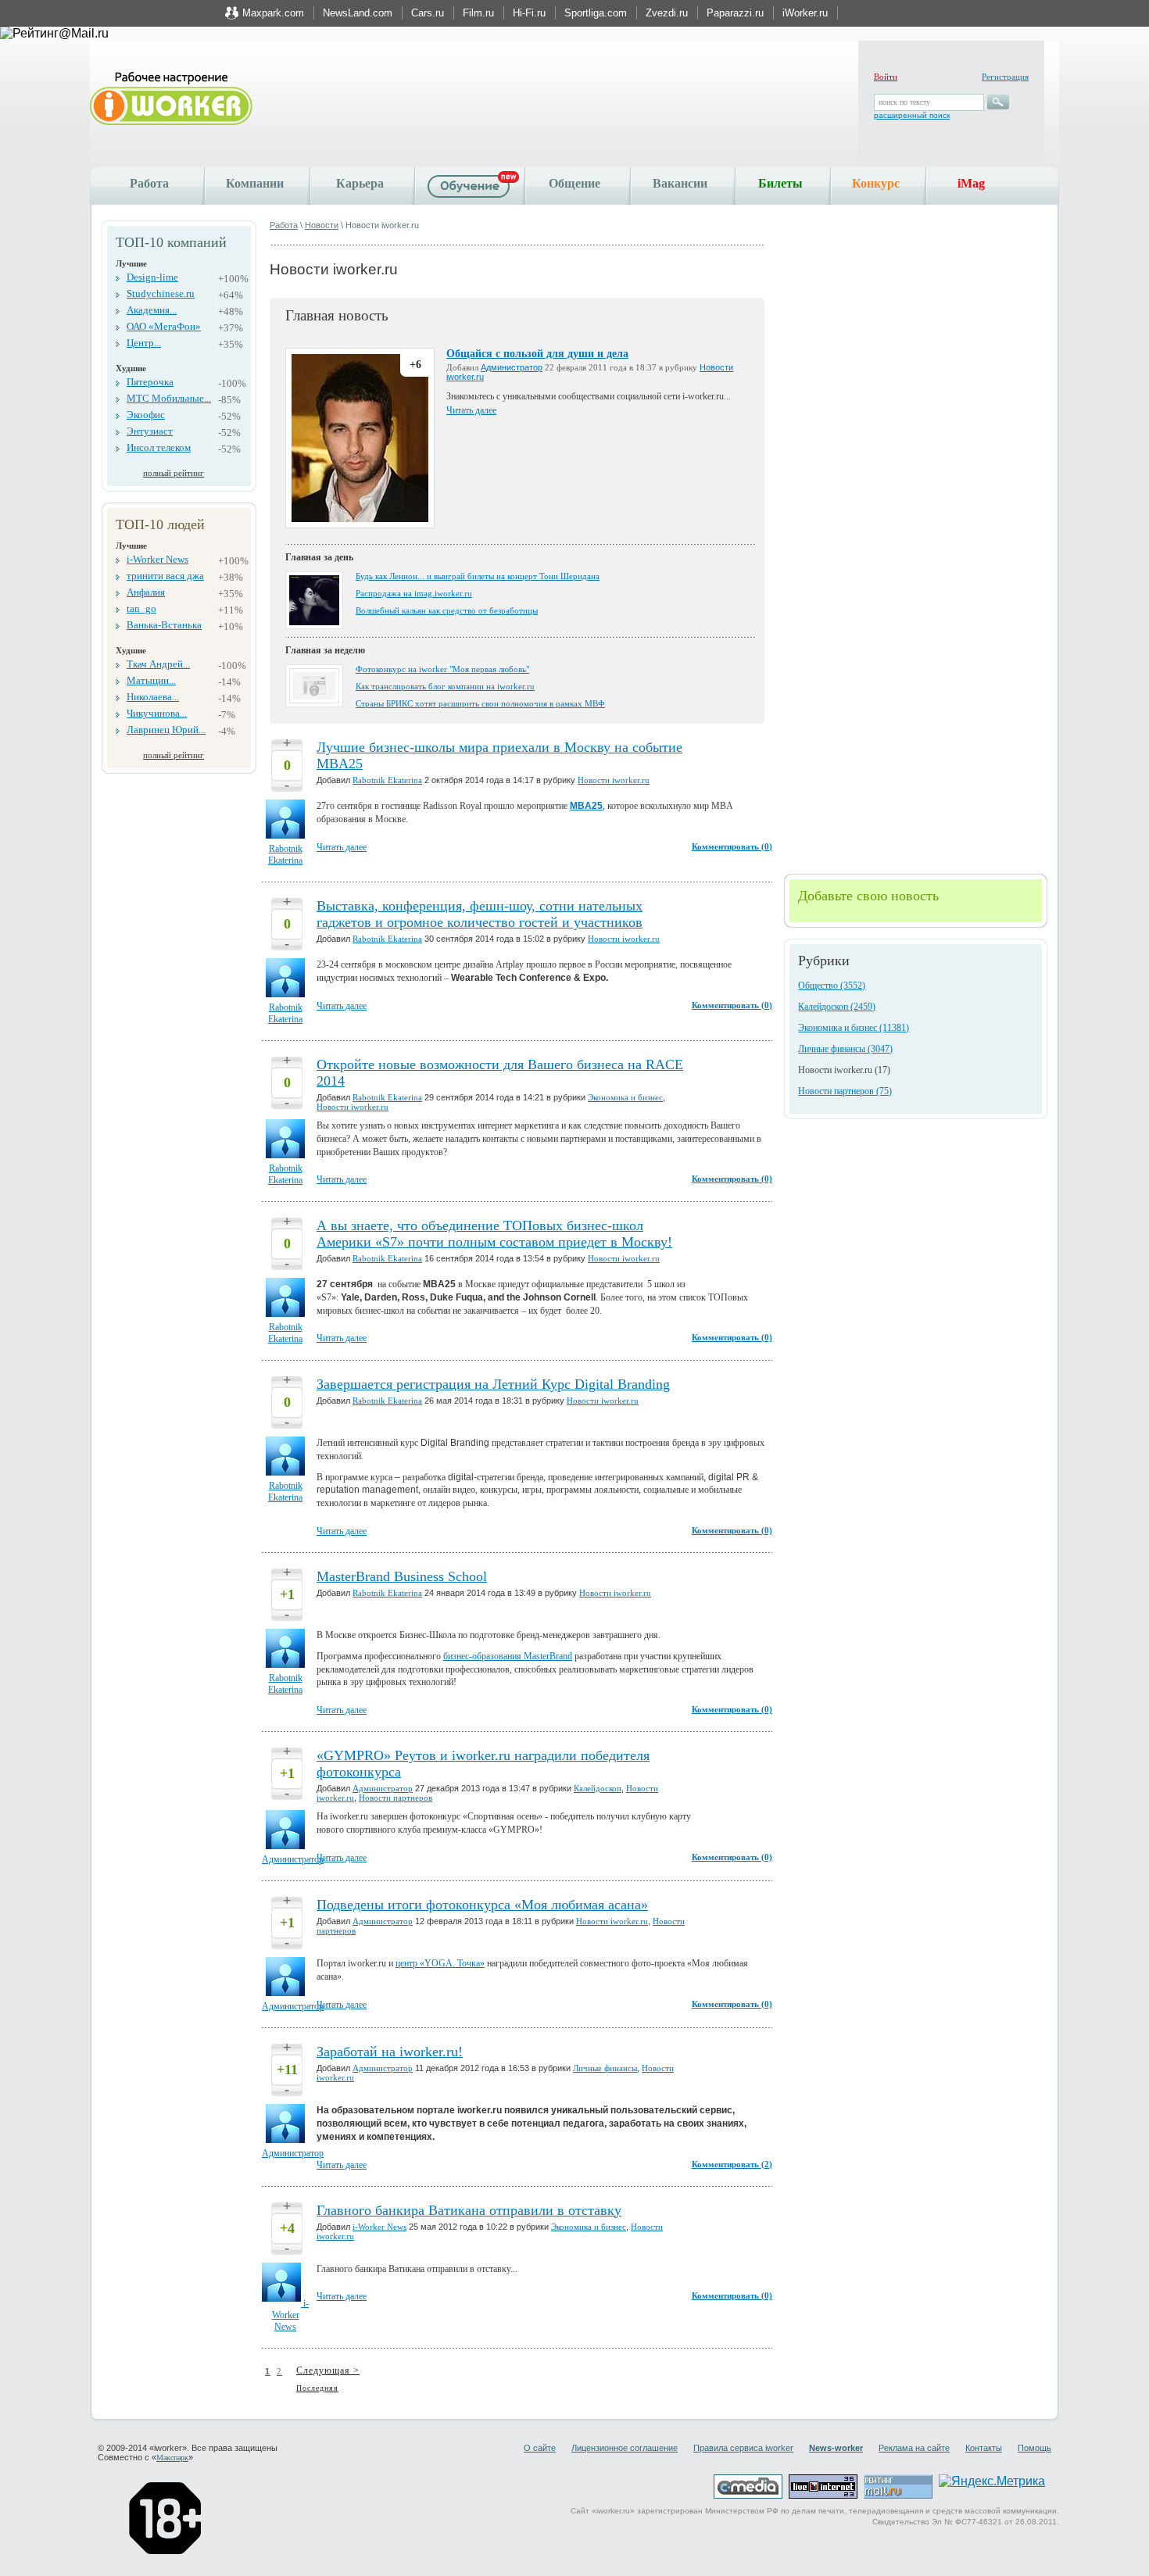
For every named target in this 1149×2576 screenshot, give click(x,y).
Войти (886, 77)
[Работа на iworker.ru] (171, 100)
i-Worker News (157, 559)
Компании (255, 183)
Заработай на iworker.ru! (390, 2052)
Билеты (780, 183)
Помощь (1034, 2448)
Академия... (152, 310)
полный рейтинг (174, 473)
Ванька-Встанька (164, 625)
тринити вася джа (165, 576)
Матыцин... (151, 680)
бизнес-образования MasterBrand (508, 1656)
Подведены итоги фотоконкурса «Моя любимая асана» (482, 1905)
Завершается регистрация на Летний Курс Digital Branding (493, 1384)
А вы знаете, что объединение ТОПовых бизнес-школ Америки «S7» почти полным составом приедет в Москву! (494, 1234)
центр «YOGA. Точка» (440, 1963)
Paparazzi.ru (735, 13)
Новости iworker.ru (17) (844, 1070)
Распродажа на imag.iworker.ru (414, 593)
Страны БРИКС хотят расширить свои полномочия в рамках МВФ (480, 703)
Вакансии (680, 183)
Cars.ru (428, 13)
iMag (971, 183)
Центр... (144, 343)
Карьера (360, 183)
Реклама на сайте (914, 2448)
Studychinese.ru (161, 293)
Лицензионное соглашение (625, 2448)
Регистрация (1005, 77)
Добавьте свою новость (868, 896)
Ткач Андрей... (158, 664)
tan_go (141, 608)
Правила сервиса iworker (743, 2448)
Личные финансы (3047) (845, 1049)
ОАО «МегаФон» (164, 326)
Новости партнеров (396, 1798)
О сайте (540, 2448)
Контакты (984, 2448)
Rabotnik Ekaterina (387, 780)
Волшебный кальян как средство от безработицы (447, 610)
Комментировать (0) (732, 846)
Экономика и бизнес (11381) (854, 1028)
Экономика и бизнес (625, 1097)
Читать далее (471, 410)
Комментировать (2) (732, 2164)
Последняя (317, 2388)
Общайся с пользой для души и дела (537, 354)
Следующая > (328, 2370)
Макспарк (172, 2458)
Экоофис (146, 415)
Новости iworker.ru (614, 780)
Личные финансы (605, 2068)
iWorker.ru (805, 13)
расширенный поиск (912, 115)
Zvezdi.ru (667, 13)
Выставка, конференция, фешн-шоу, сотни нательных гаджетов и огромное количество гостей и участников (480, 914)
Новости (322, 225)
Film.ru (478, 13)
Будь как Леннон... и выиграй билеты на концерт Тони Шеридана (478, 576)
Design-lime (152, 277)
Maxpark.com (273, 13)
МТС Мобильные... (169, 398)
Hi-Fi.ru (529, 13)
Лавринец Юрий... (166, 730)
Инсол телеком (159, 447)
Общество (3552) (832, 986)
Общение (574, 183)
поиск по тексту (904, 102)
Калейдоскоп (598, 1788)
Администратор (512, 367)
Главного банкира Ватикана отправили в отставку (469, 2210)
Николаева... (153, 697)
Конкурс (876, 183)
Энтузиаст (150, 431)
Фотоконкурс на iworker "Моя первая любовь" (442, 669)
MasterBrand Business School (402, 1576)
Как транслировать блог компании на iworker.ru (445, 686)
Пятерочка (150, 382)
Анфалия (146, 592)
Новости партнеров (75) (845, 1091)
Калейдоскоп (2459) (837, 1007)
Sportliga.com (596, 13)
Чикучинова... (157, 713)
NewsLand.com (358, 13)
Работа (149, 183)
